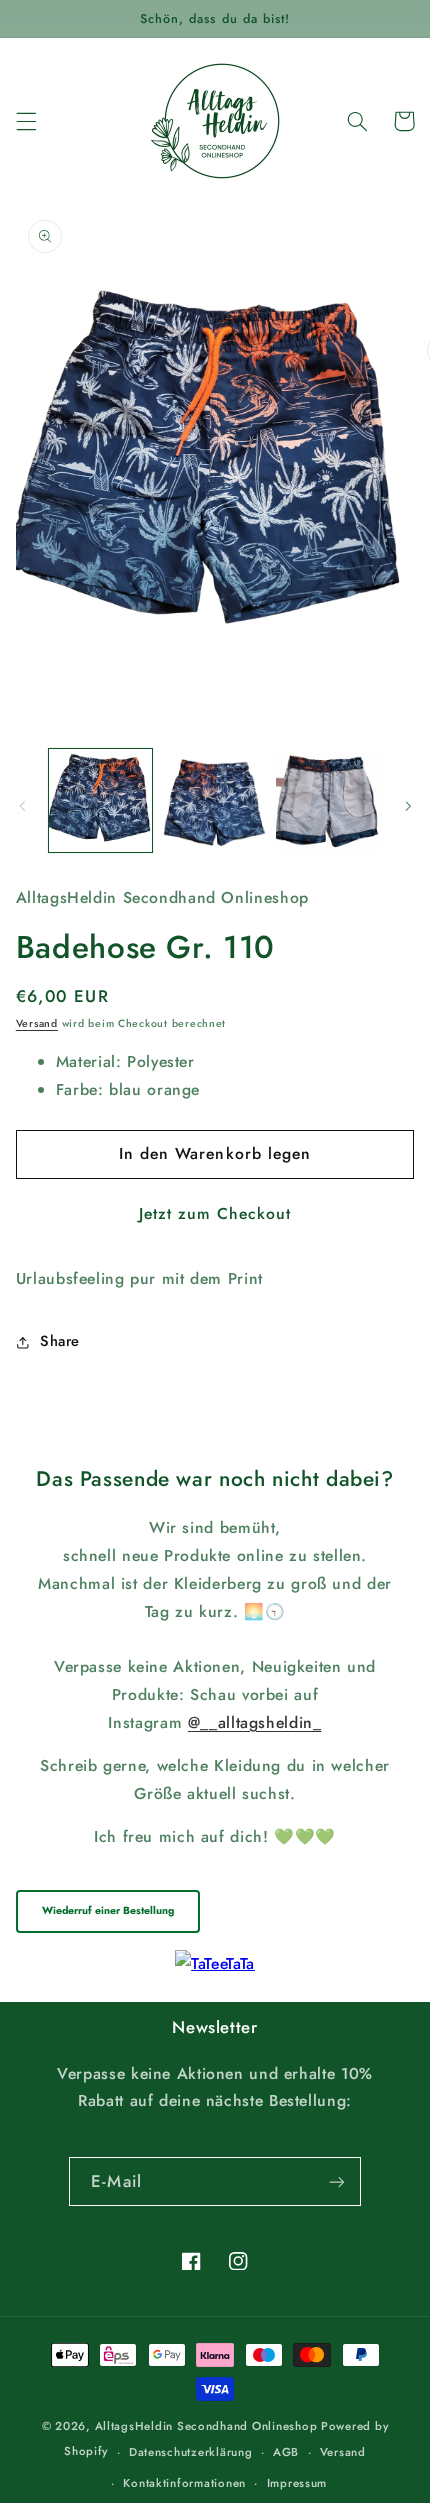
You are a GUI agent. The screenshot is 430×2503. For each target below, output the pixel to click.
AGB (286, 2452)
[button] (26, 121)
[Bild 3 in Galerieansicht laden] (327, 800)
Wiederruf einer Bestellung (108, 1910)
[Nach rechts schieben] (408, 806)
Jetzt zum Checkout (215, 1213)
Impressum (297, 2483)
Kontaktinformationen (184, 2483)
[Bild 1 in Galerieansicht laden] (100, 800)
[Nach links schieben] (22, 806)
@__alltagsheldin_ (255, 1722)
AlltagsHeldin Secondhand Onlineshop (206, 2426)
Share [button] (60, 1341)
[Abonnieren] (336, 2181)
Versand (37, 1023)
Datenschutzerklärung (191, 2452)
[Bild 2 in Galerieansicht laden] (214, 800)
